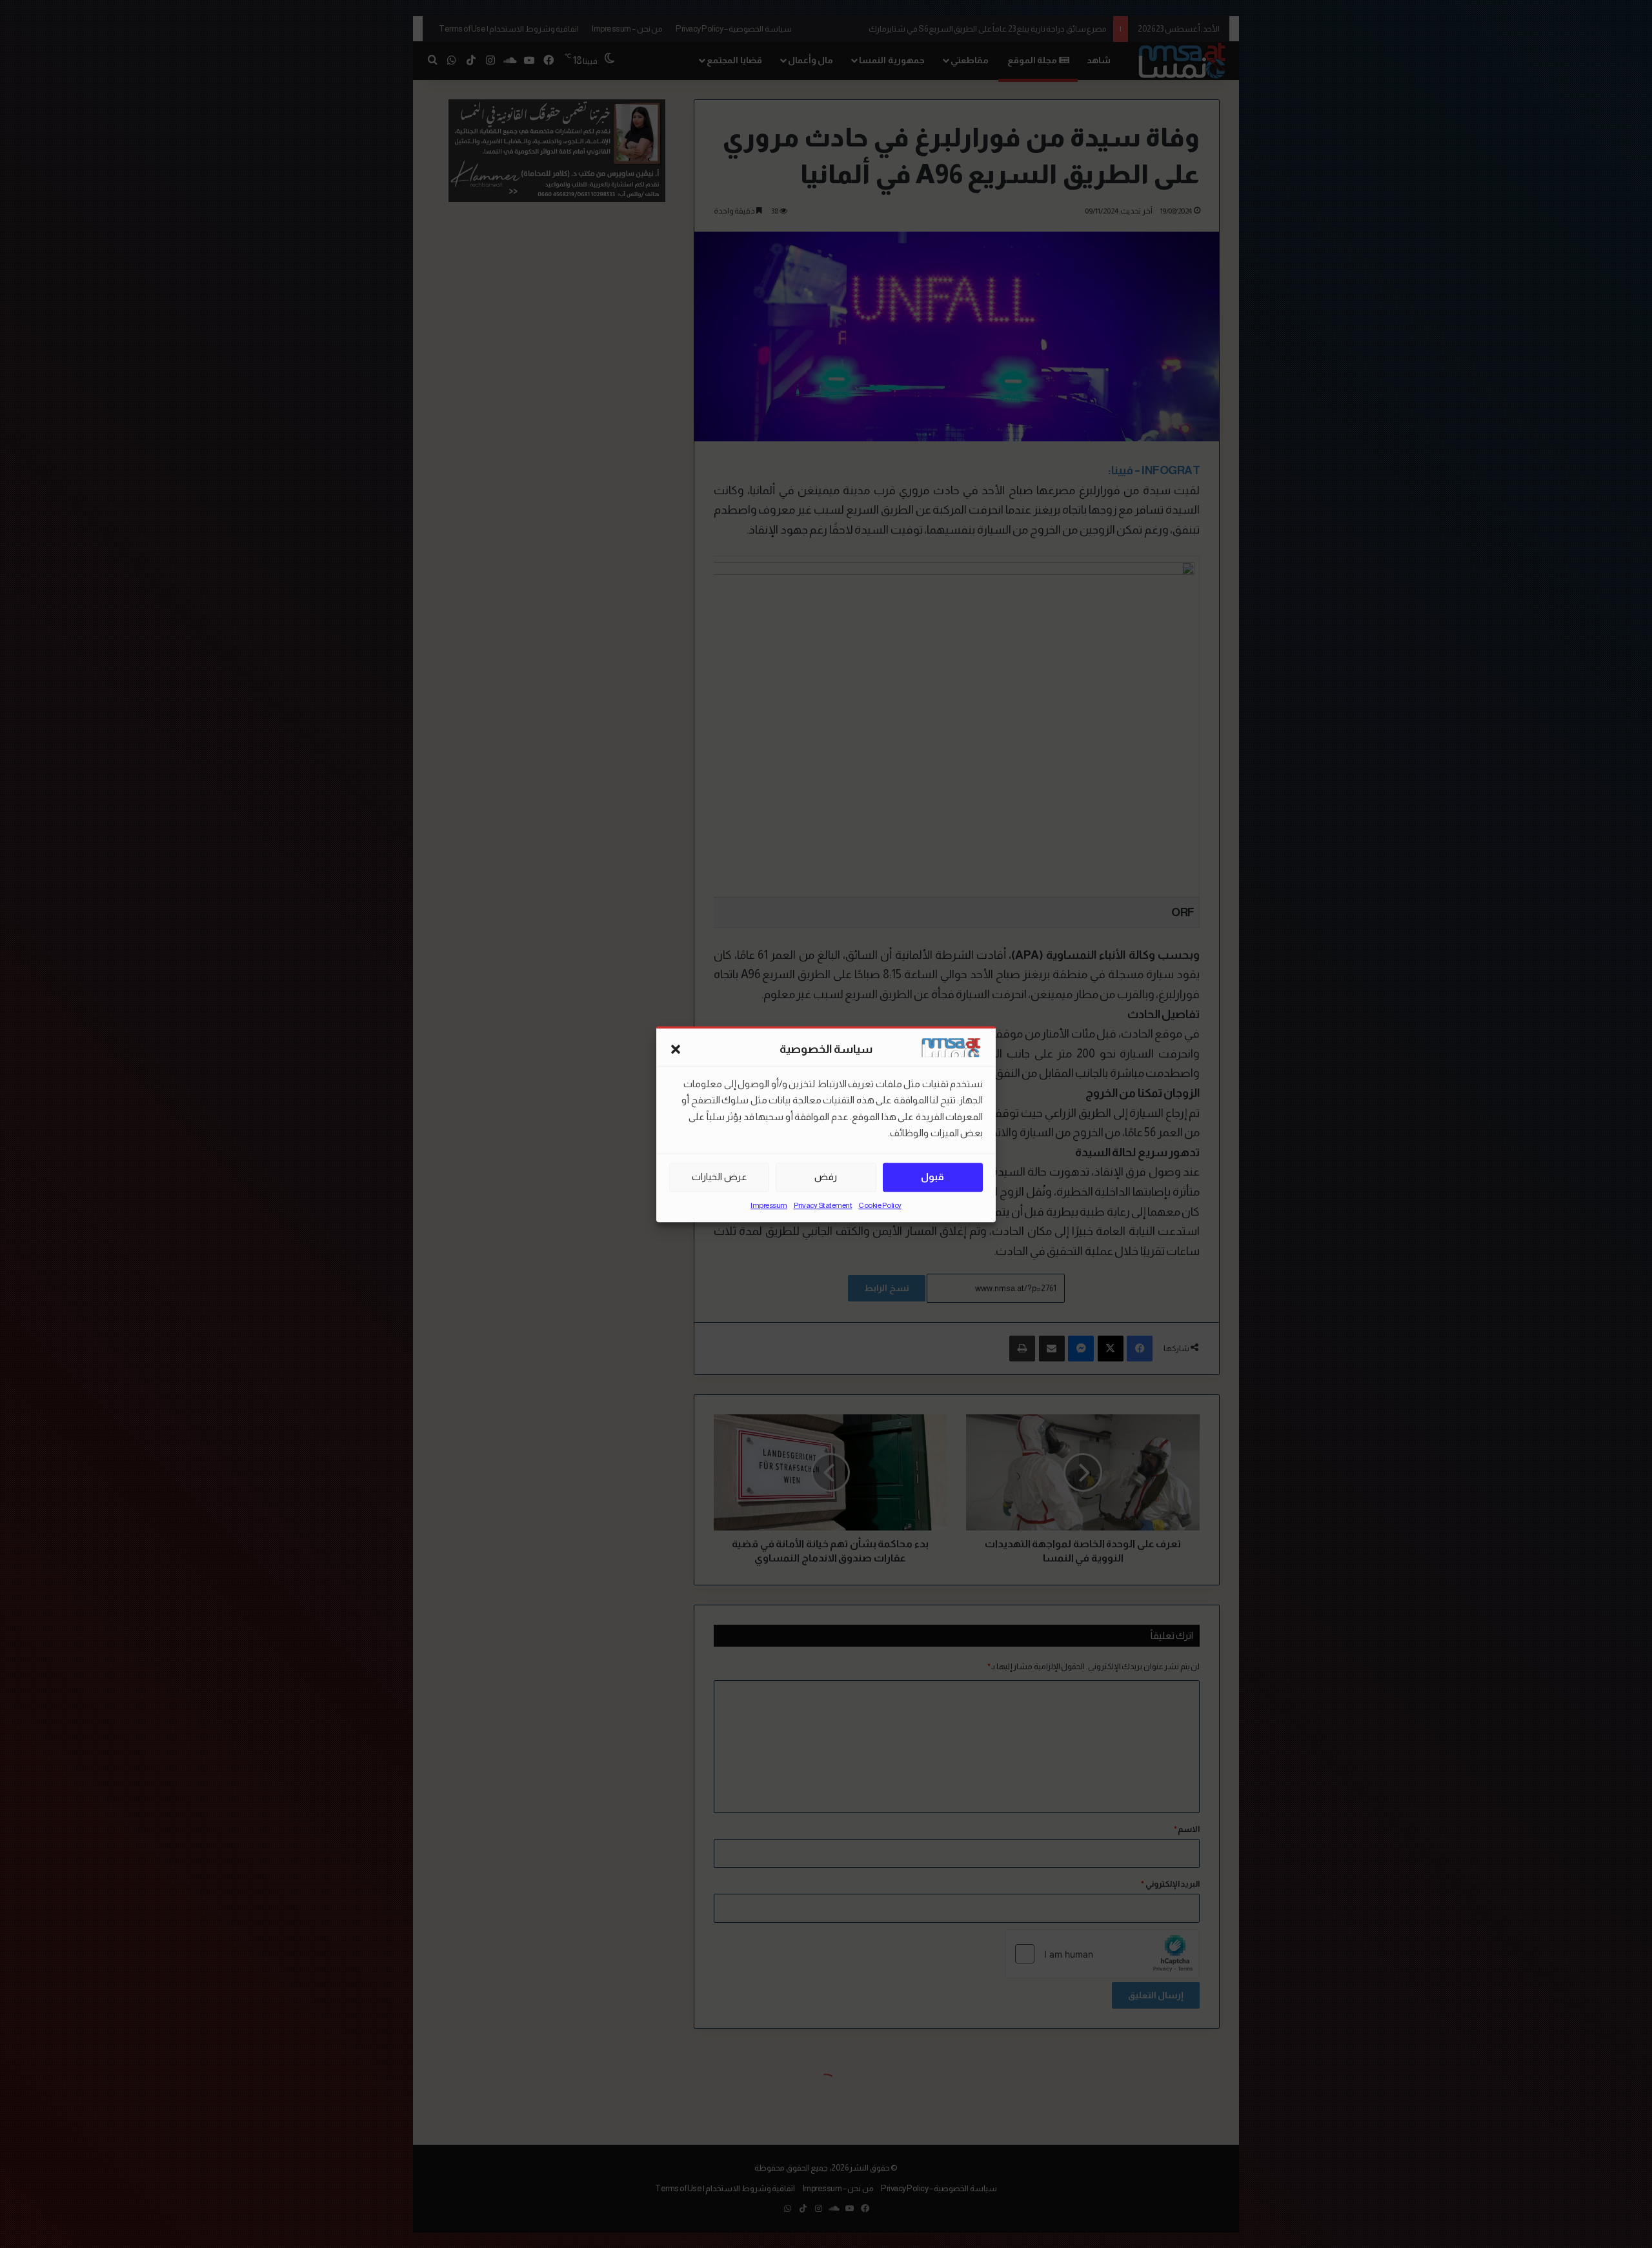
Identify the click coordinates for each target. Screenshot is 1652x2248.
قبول (932, 1177)
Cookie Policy (880, 1205)
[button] (676, 1050)
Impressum (769, 1205)
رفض (826, 1177)
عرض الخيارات (720, 1177)
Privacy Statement (823, 1205)
